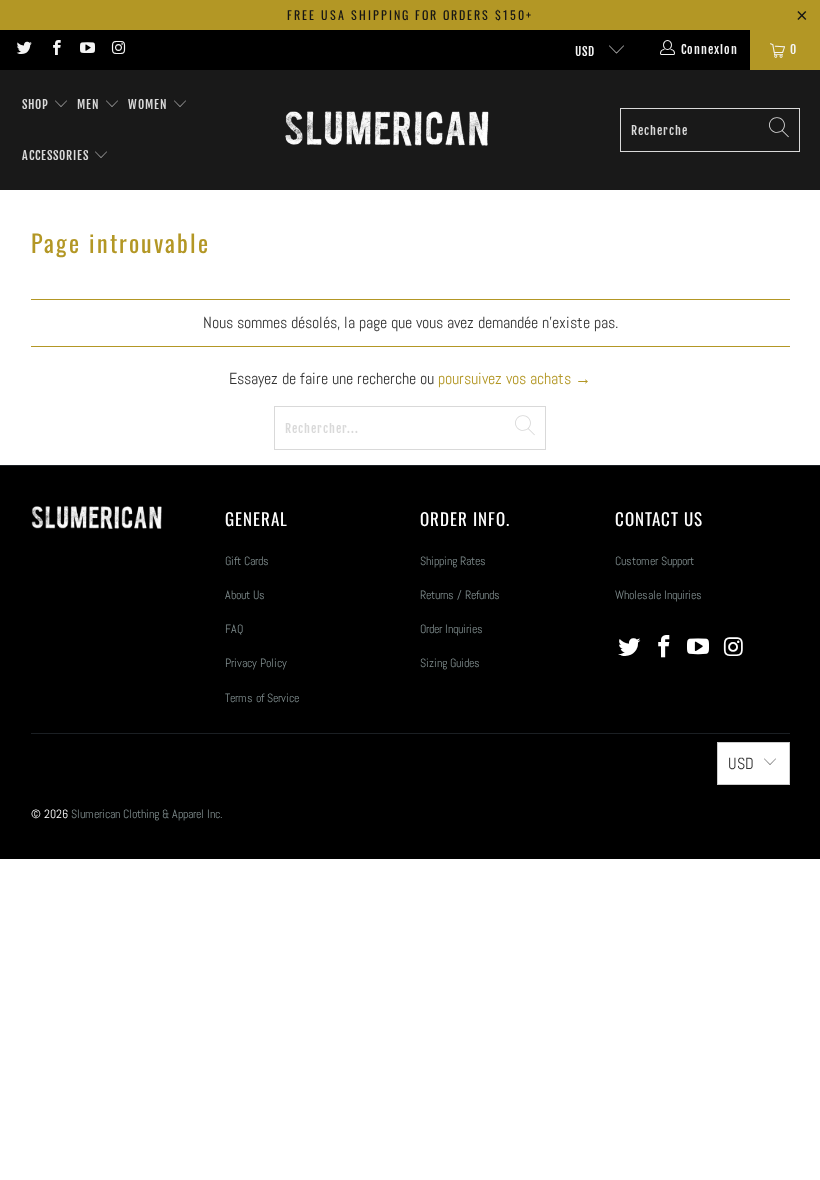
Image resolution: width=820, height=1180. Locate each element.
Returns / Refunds (460, 595)
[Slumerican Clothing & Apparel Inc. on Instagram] (117, 50)
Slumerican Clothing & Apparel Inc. (147, 814)
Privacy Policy (256, 663)
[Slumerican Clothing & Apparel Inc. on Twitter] (23, 50)
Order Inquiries (451, 629)
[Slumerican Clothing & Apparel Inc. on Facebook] (54, 50)
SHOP (35, 104)
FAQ (234, 629)
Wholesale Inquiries (658, 595)
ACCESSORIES (57, 155)
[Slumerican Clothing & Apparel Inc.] (386, 130)
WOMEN (150, 104)
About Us (245, 595)
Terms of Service (262, 698)
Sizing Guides (450, 663)
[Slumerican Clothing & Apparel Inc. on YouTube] (86, 50)
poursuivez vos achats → (514, 378)
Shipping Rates (453, 561)
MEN (90, 104)
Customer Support (654, 561)
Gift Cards (247, 561)
